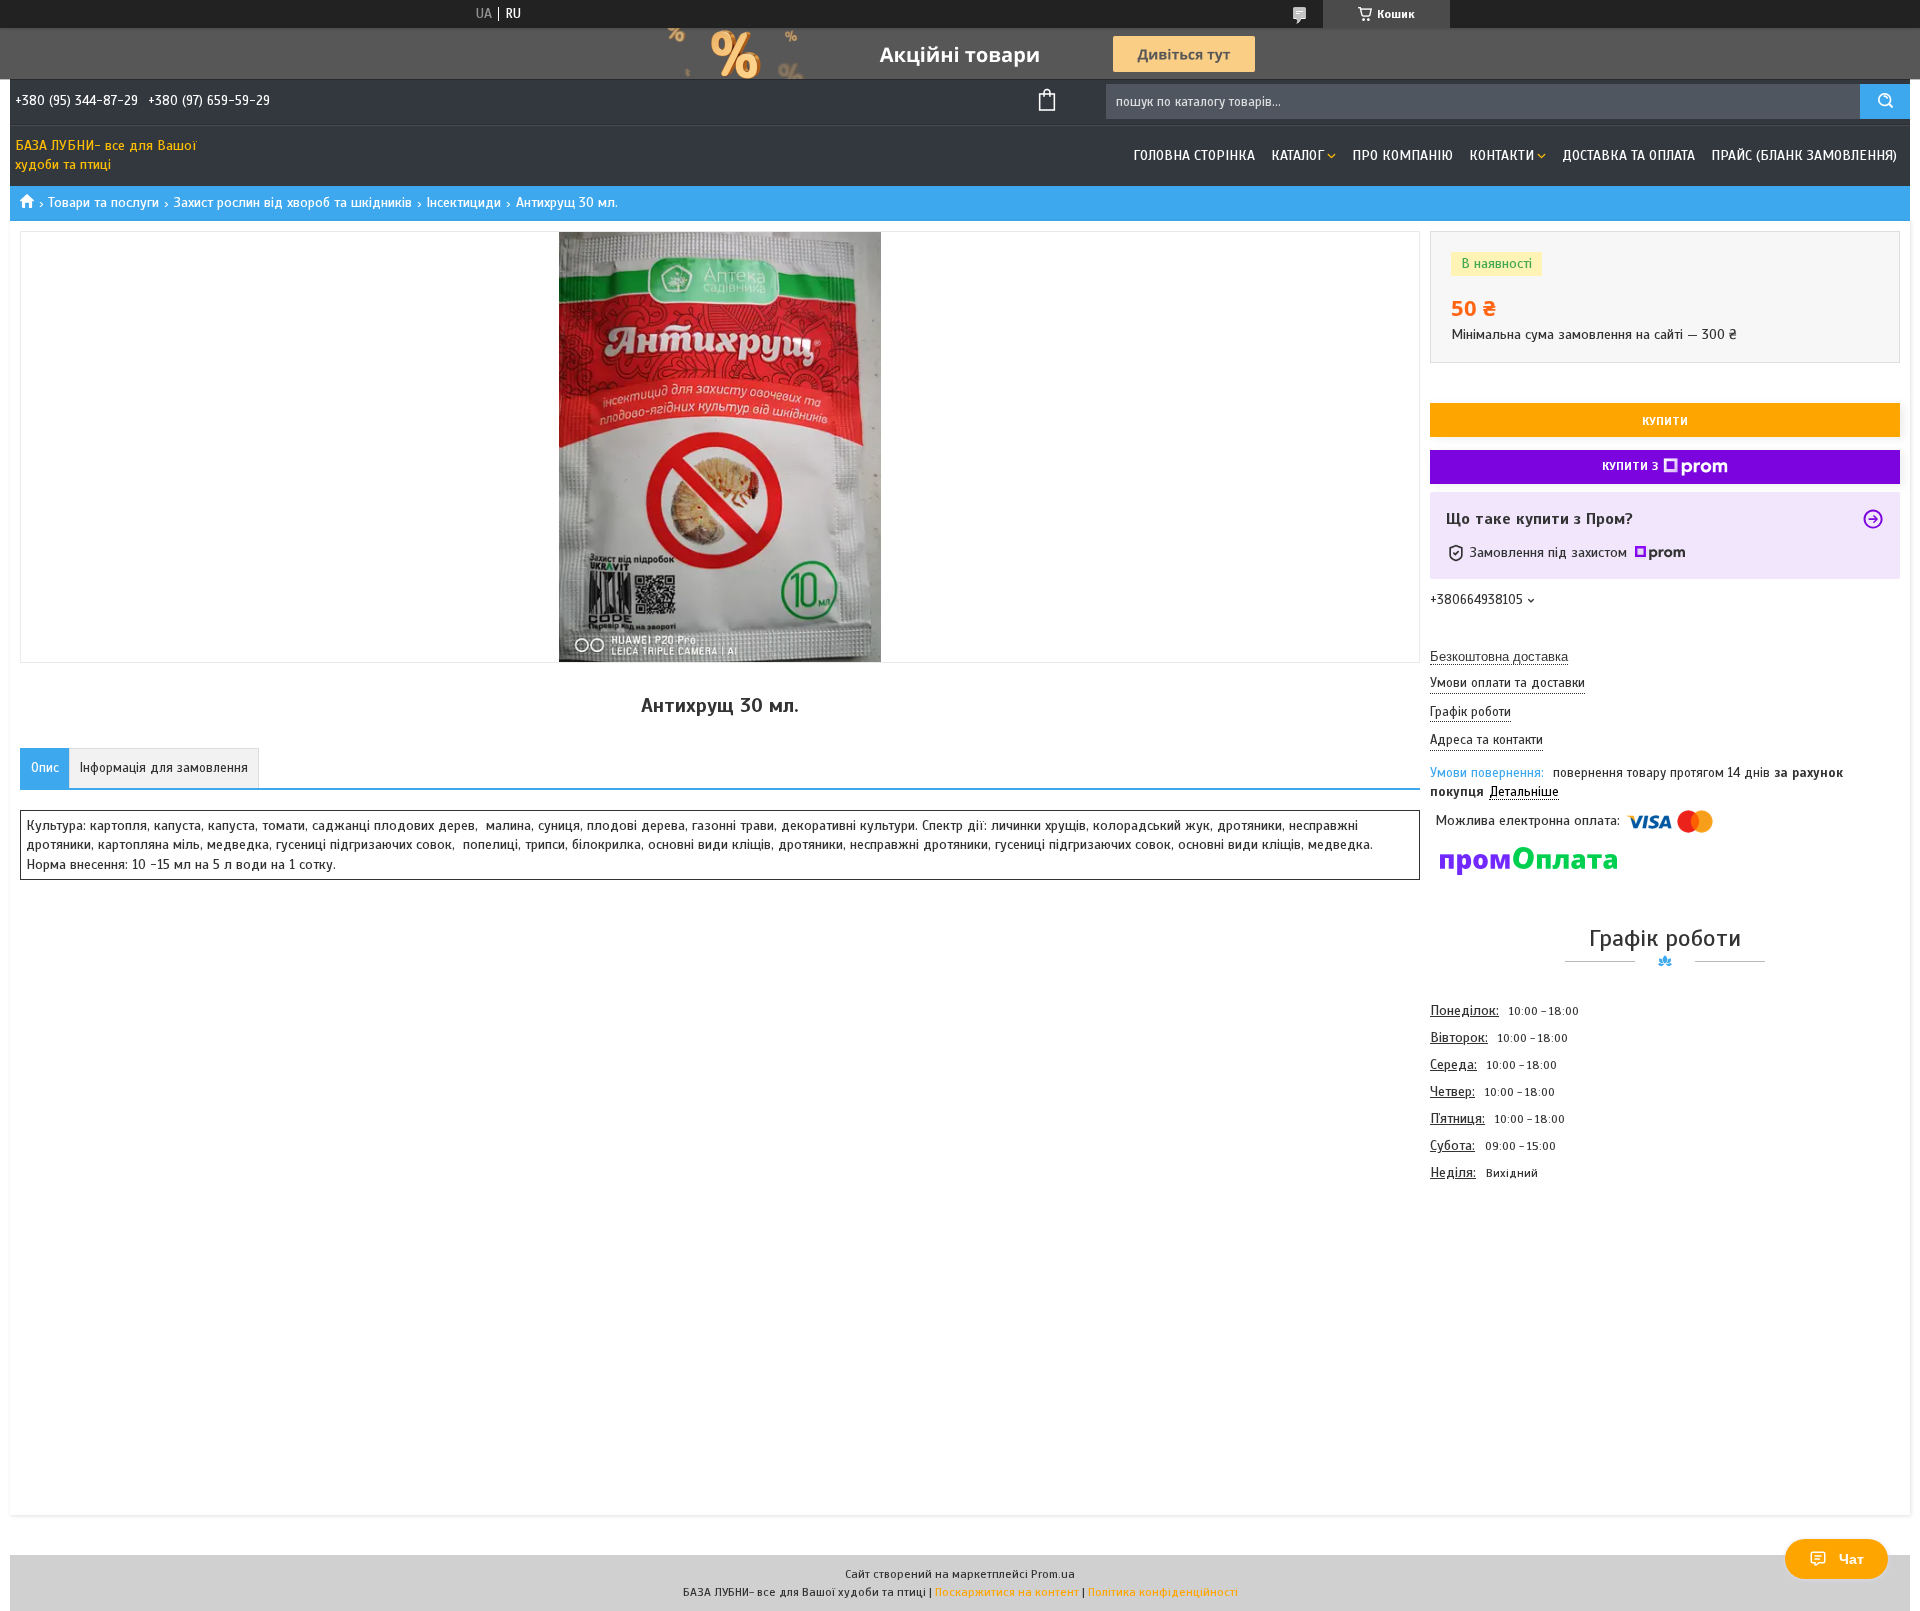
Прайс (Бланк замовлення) (1804, 155)
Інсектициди (463, 202)
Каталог (1297, 155)
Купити (1665, 421)
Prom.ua (1053, 1574)
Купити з (1630, 466)
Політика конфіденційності (1163, 1592)
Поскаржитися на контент (1007, 1592)
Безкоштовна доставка (1499, 656)
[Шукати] (1885, 101)
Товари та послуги (103, 202)
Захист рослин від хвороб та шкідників (293, 202)
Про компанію (1402, 155)
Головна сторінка (1194, 155)
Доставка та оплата (1628, 155)
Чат (1851, 1559)
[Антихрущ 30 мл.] (1501, 1294)
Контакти (1501, 155)
